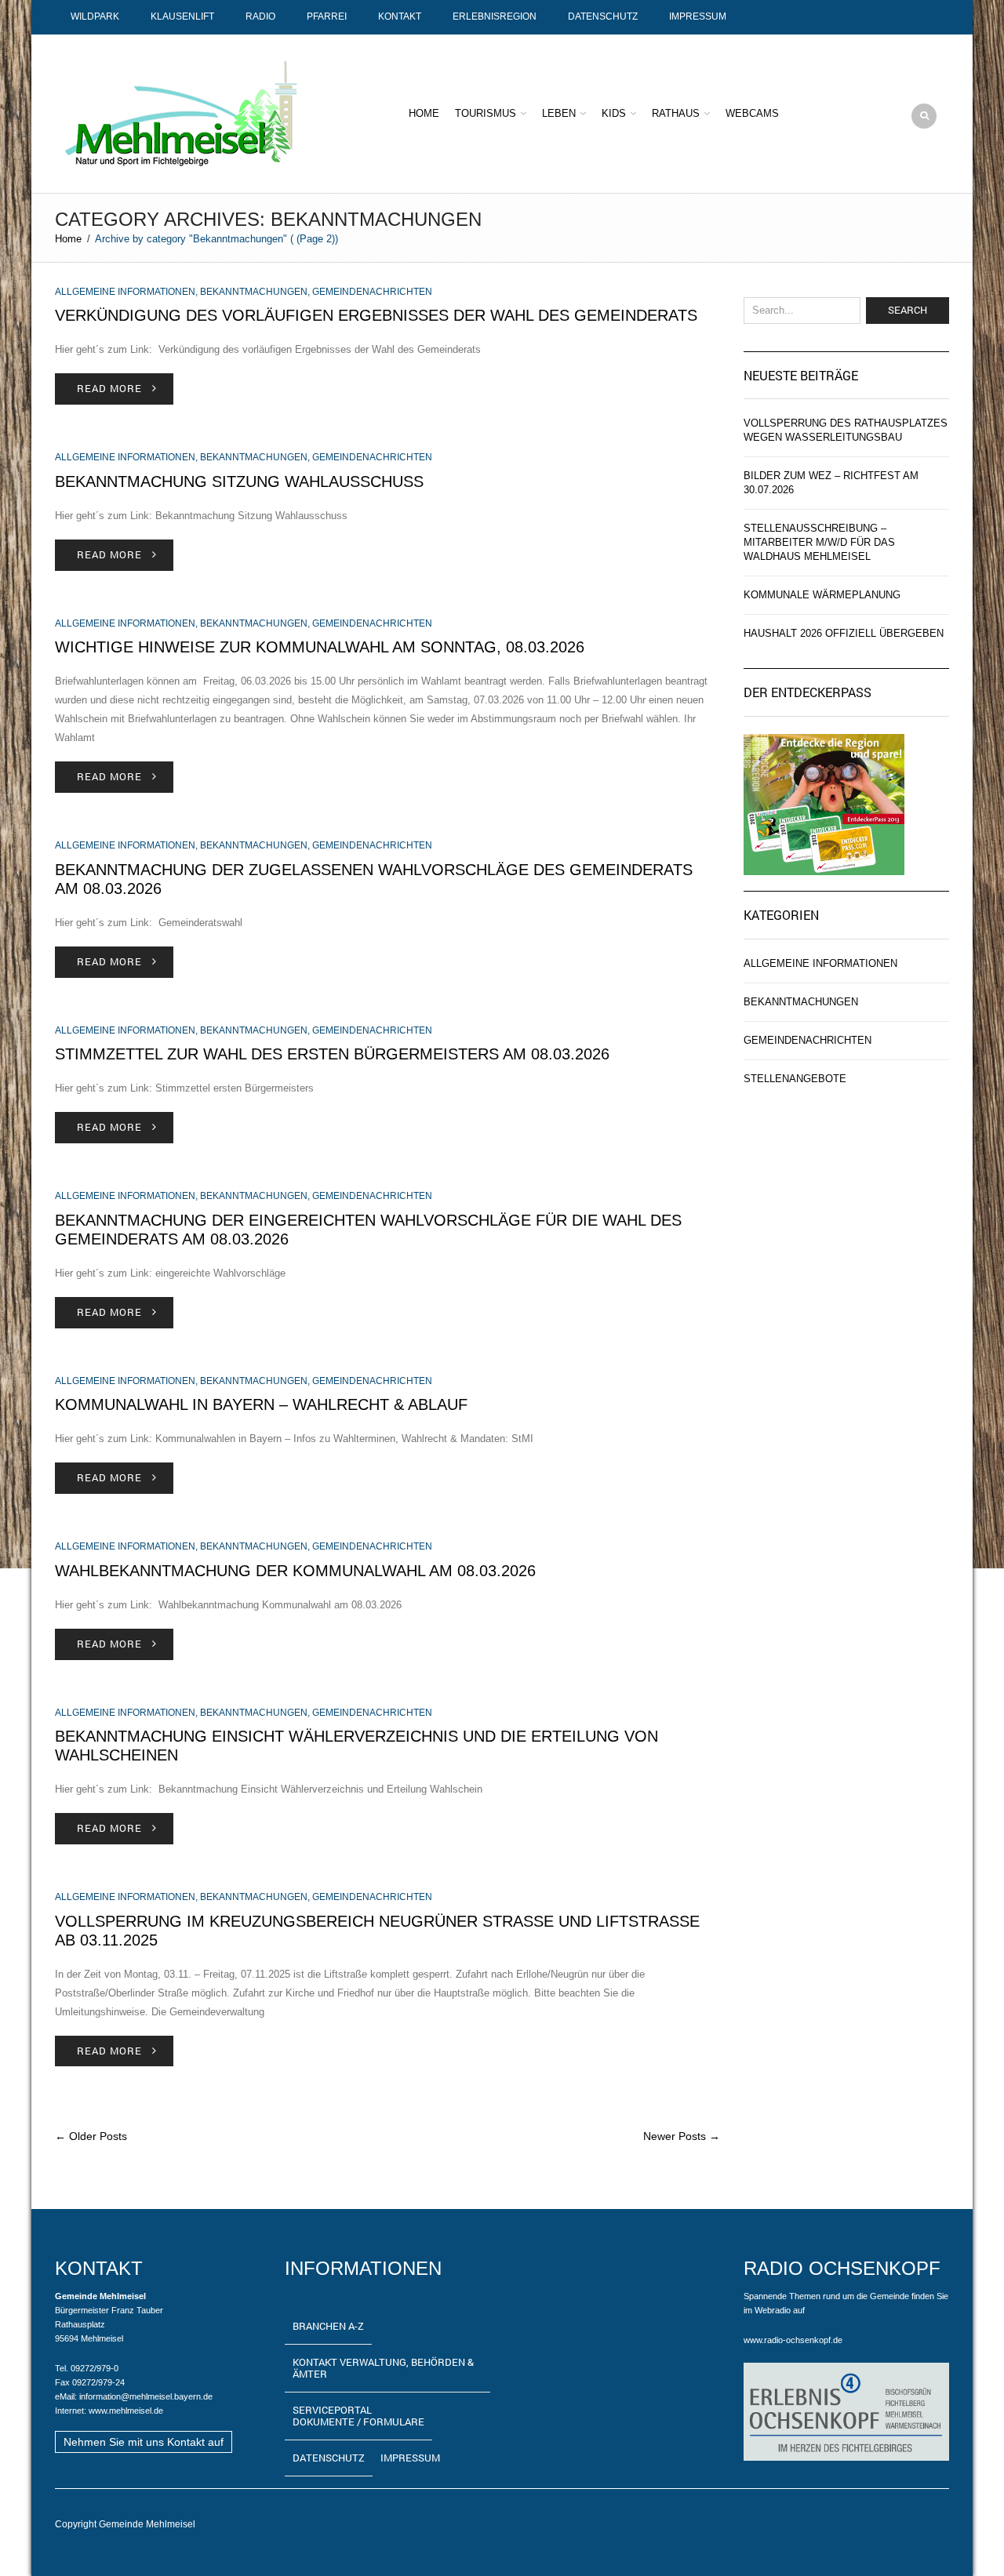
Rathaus (676, 113)
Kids (614, 113)
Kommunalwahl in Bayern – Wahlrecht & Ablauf (261, 1404)
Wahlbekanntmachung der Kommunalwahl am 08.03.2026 (295, 1571)
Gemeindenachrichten (372, 292)
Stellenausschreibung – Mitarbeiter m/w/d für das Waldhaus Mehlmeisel (819, 542)
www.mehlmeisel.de (126, 2411)
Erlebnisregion (495, 16)
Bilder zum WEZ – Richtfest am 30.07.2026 (831, 483)
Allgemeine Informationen (125, 292)
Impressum (698, 16)
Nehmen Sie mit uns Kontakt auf (144, 2442)
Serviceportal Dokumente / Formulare (358, 2416)
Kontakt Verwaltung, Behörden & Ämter (383, 2368)
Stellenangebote (795, 1079)
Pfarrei (327, 16)
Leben (559, 113)
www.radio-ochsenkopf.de (793, 2340)
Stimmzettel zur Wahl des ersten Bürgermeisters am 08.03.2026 (332, 1054)
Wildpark (95, 16)
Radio (260, 16)
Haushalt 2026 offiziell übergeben (844, 633)
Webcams (752, 113)
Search (908, 310)
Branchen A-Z (328, 2326)
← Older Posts (91, 2136)
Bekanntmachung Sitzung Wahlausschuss (239, 481)
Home (424, 113)
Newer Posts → (682, 2136)
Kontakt (400, 16)
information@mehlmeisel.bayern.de (146, 2396)
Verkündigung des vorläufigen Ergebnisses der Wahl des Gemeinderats (376, 315)
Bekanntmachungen (254, 292)
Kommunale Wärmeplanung (822, 595)
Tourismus (486, 113)
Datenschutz (603, 16)
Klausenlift (182, 16)
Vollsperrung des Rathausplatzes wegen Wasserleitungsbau (846, 430)
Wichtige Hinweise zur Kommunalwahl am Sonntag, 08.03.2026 (320, 647)
